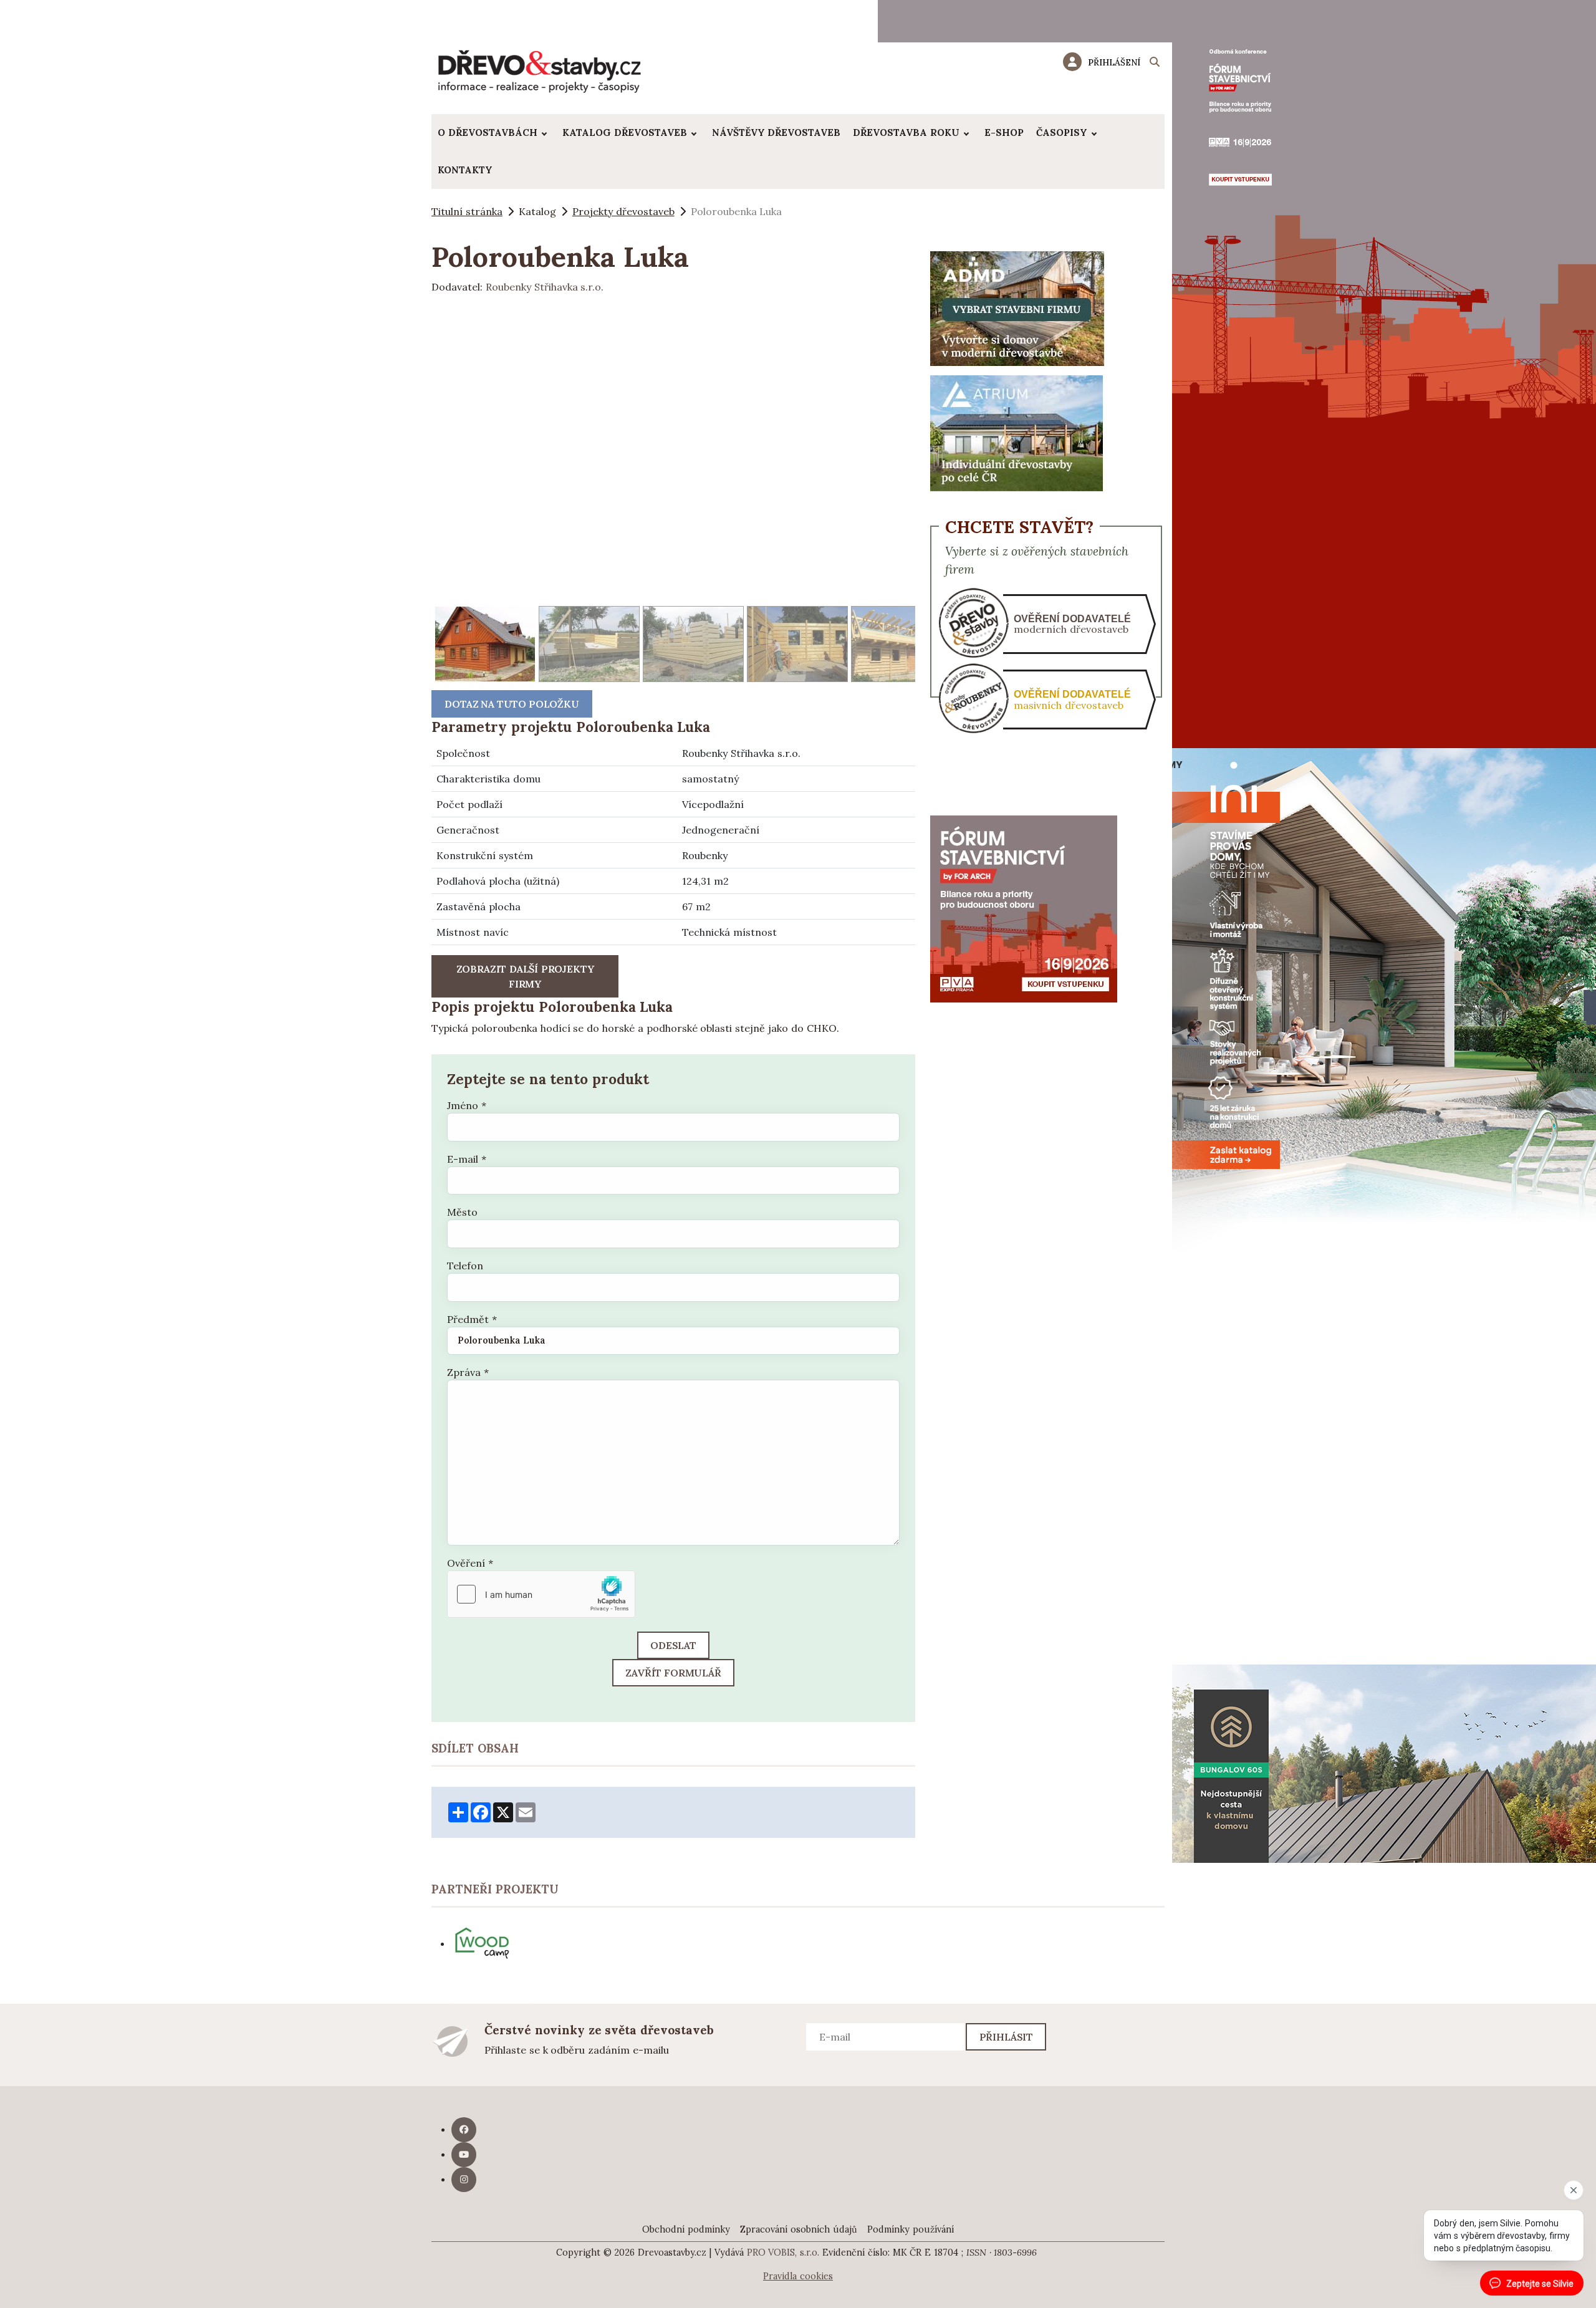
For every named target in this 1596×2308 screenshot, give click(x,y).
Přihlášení (1114, 62)
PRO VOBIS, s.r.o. (783, 2253)
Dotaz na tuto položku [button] (512, 704)
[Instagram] (464, 2180)
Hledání (1155, 64)
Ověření (470, 1563)
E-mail (467, 1159)
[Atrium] (1017, 432)
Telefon (465, 1266)
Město (462, 1212)
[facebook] (464, 2130)
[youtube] (464, 2155)
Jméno (467, 1105)
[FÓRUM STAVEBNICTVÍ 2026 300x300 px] (1024, 908)
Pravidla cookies (798, 2276)
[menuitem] (494, 133)
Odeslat (673, 1645)
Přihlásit (1007, 2037)
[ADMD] (1017, 307)
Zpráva (468, 1372)
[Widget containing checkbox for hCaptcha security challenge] (541, 1594)
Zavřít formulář (673, 1673)
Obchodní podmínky (686, 2229)
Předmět (472, 1319)
